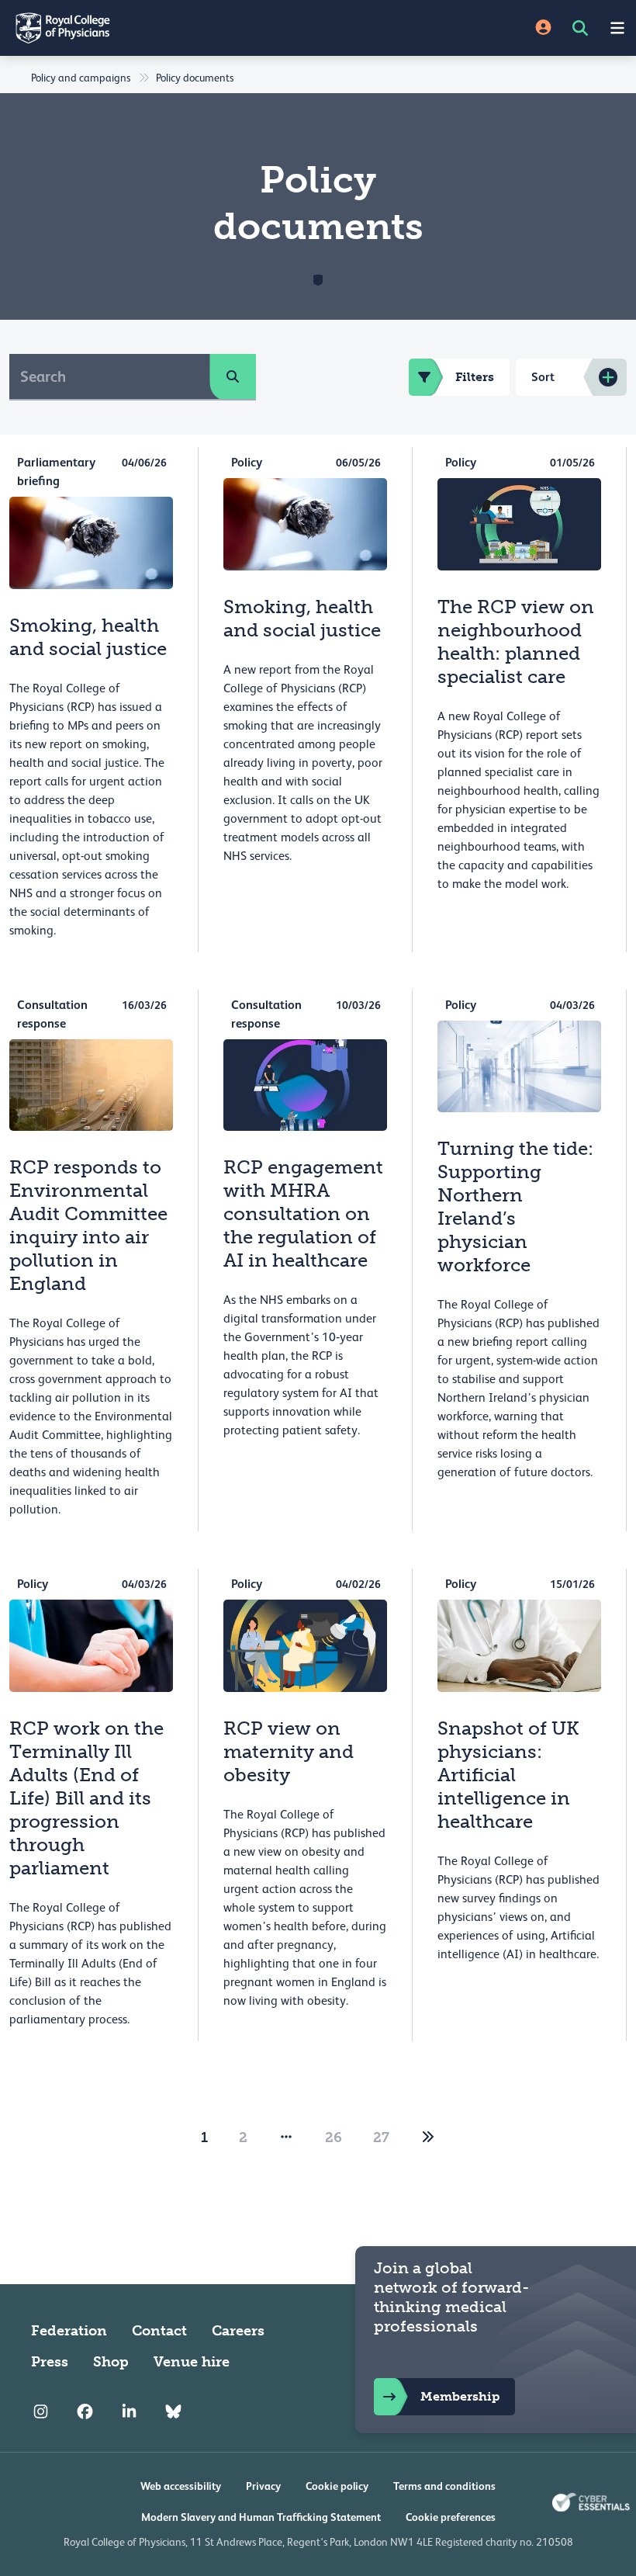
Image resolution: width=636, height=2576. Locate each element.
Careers (238, 2331)
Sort (543, 377)
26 (334, 2137)
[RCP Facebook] (85, 2411)
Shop (111, 2362)
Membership (460, 2396)
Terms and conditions (444, 2486)
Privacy (263, 2486)
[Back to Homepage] (159, 28)
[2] (428, 2137)
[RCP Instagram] (41, 2411)
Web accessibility (181, 2486)
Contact (159, 2331)
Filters (475, 377)
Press (50, 2362)
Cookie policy (337, 2486)
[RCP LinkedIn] (129, 2411)
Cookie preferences (451, 2517)
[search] (233, 376)
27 (381, 2137)
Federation (69, 2331)
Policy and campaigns (81, 78)
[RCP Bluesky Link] (173, 2411)
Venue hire (192, 2362)
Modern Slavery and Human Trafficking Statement (261, 2517)
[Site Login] (543, 28)
